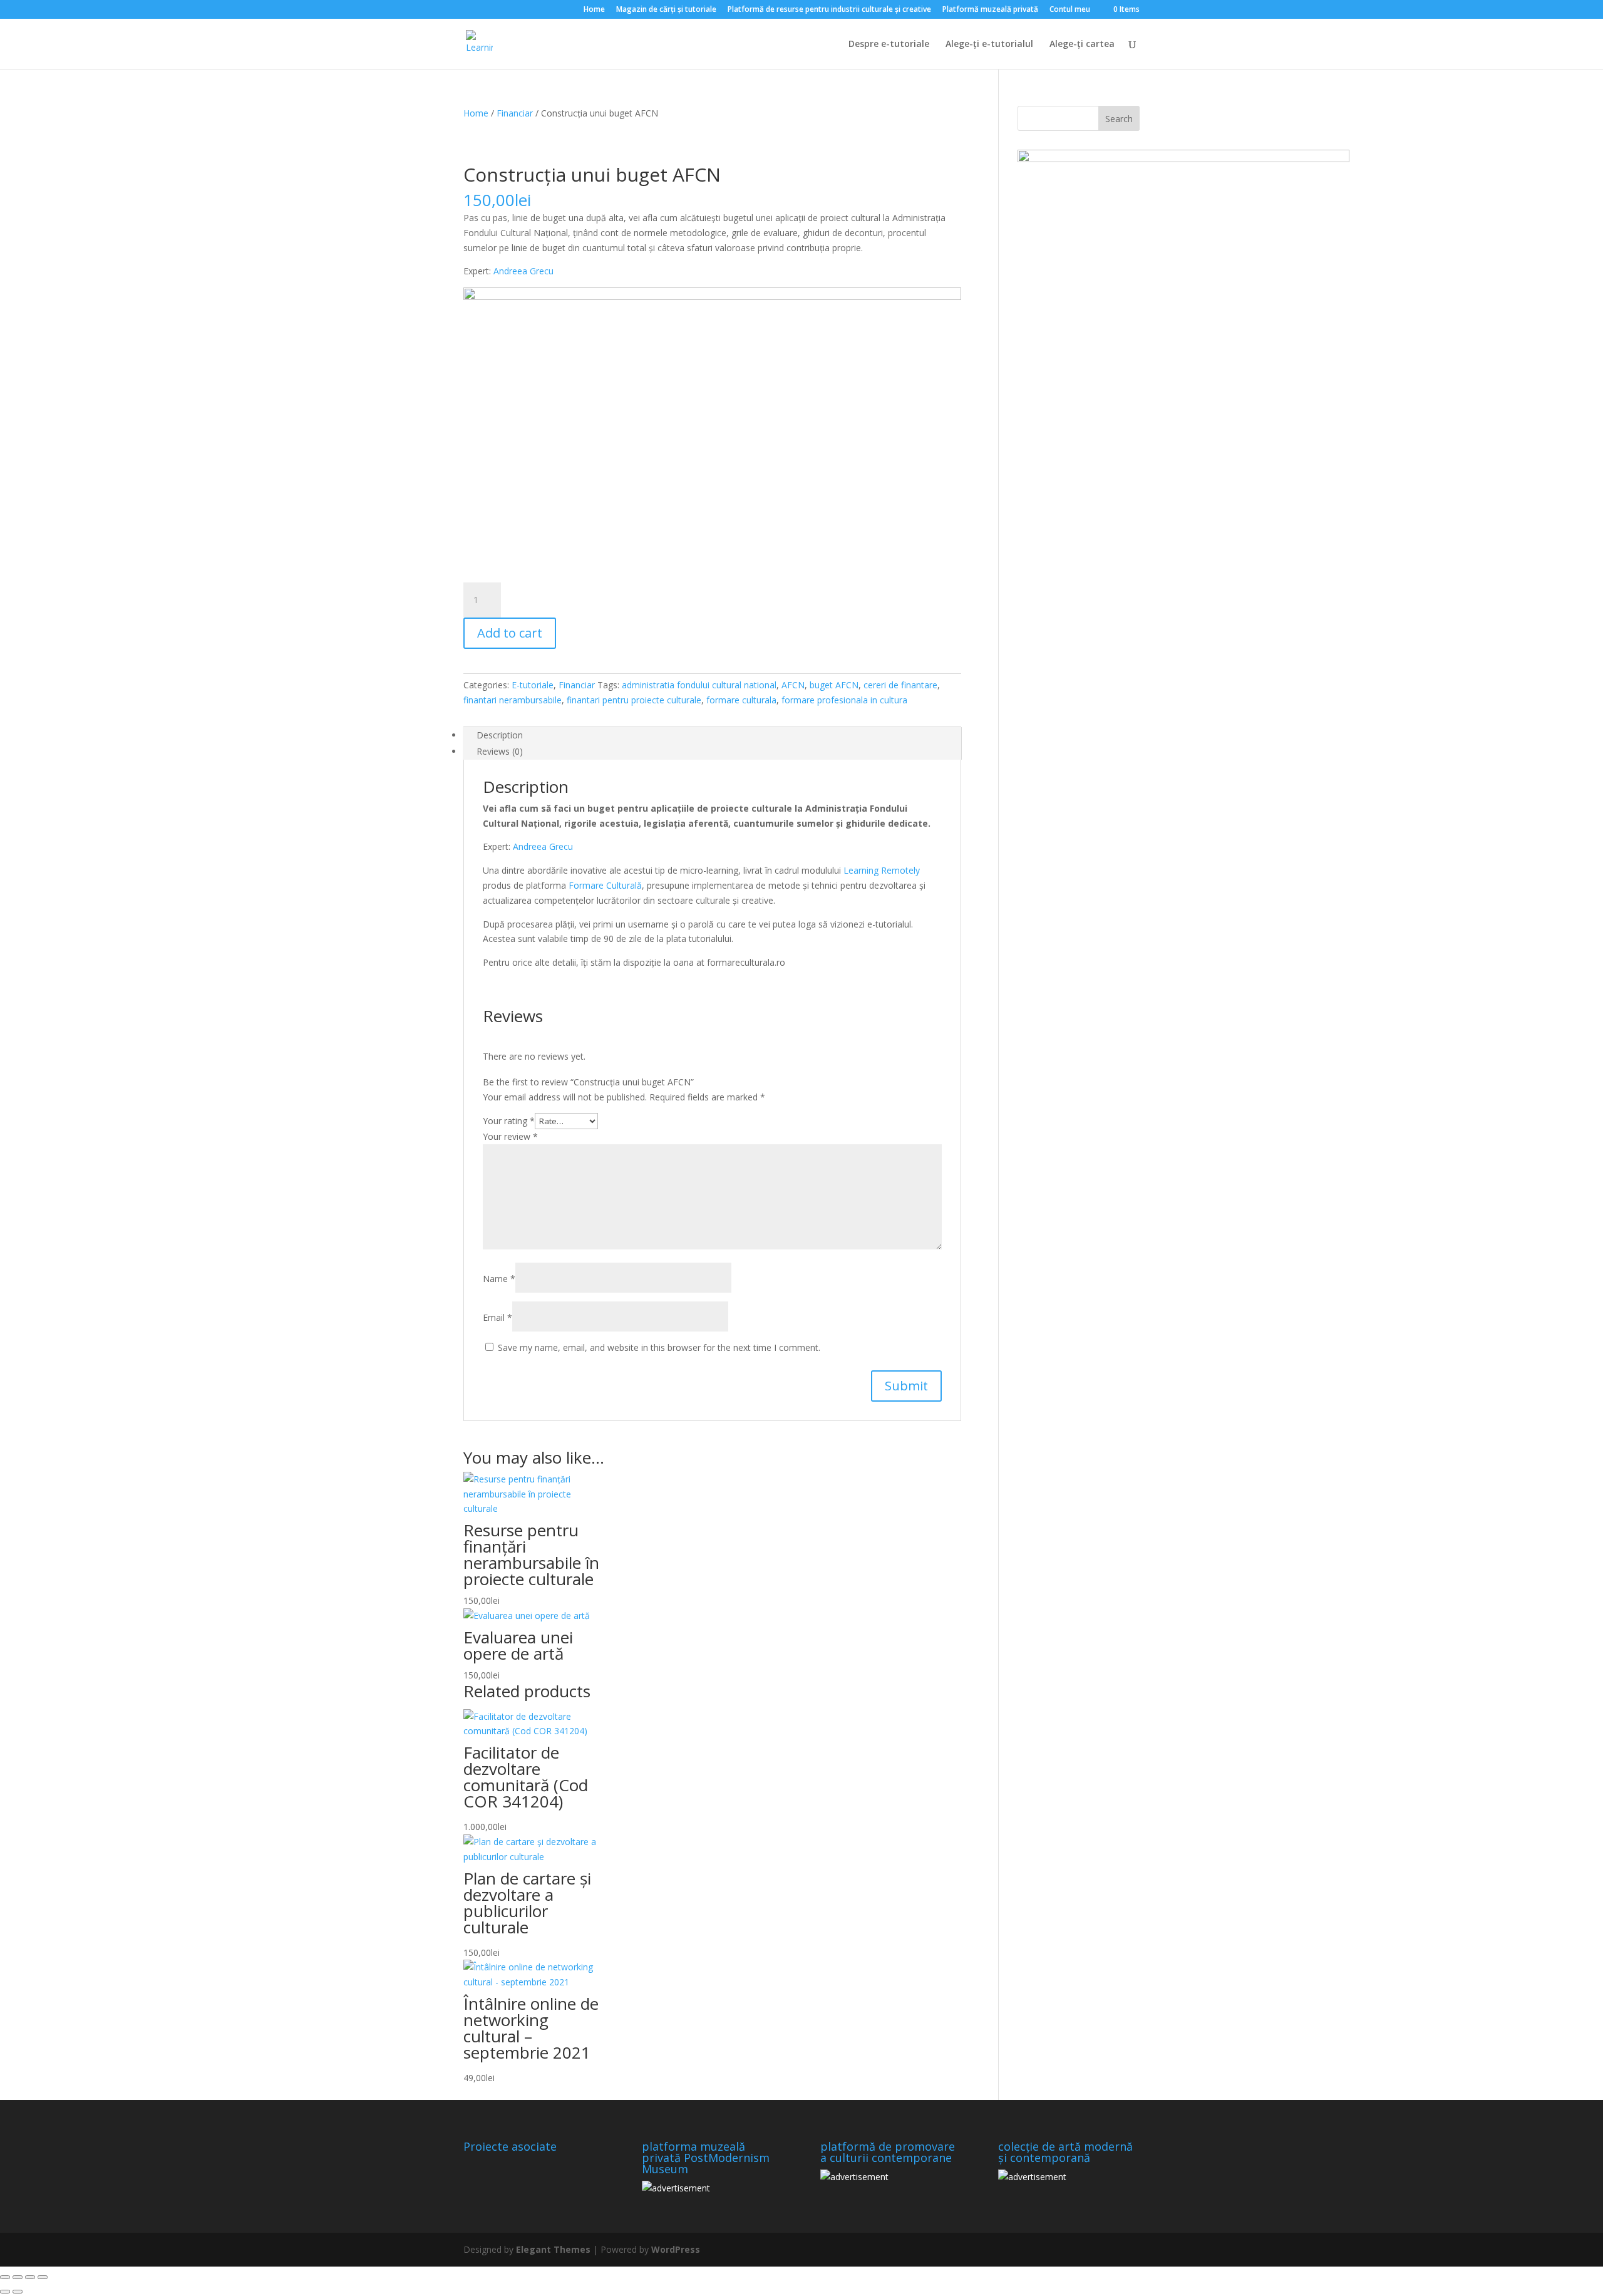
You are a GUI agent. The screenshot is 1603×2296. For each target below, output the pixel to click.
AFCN (793, 685)
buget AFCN (834, 685)
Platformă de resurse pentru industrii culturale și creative (829, 10)
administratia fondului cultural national (699, 685)
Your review (510, 1136)
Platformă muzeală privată (990, 10)
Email (497, 1317)
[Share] (30, 2277)
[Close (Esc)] (43, 2277)
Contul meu (1070, 10)
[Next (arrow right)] (18, 2292)
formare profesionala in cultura (844, 700)
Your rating (509, 1121)
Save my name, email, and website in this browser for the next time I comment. (659, 1347)
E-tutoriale (533, 685)
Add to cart (510, 633)
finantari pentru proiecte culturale (634, 700)
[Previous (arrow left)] (5, 2292)
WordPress (676, 2249)
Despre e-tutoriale (889, 44)
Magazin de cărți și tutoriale (666, 10)
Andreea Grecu (523, 271)
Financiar (515, 113)
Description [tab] (500, 735)
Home (594, 10)
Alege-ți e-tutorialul (989, 44)
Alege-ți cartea (1082, 44)
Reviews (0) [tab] (500, 751)
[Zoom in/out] (5, 2277)
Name (499, 1279)
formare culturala (741, 700)
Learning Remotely (882, 870)
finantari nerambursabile (513, 700)
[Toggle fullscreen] (18, 2277)
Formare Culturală (605, 885)
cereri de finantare (900, 685)
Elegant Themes (553, 2249)
